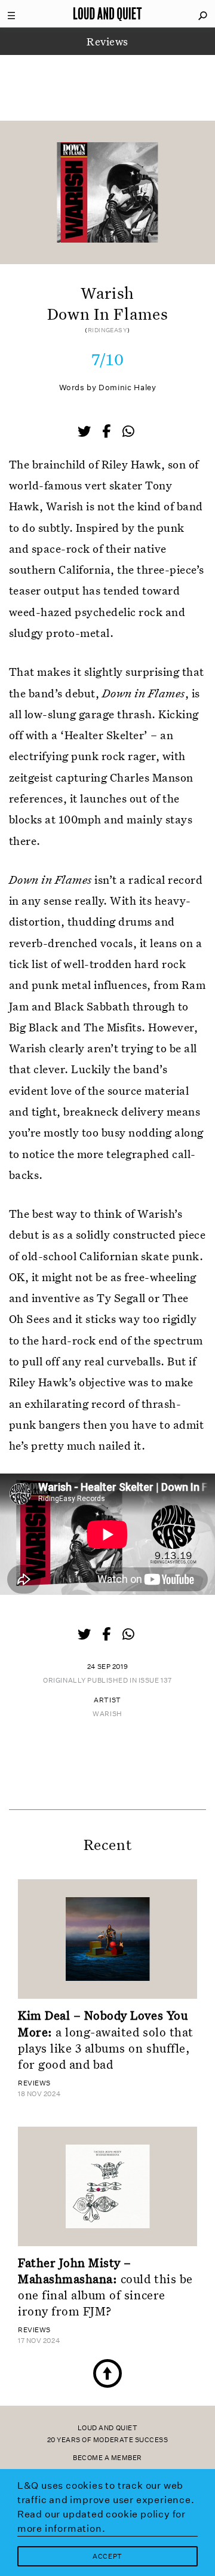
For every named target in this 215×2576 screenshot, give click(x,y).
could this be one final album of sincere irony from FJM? (105, 2287)
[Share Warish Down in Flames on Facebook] (107, 433)
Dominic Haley (127, 388)
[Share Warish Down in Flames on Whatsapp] (128, 432)
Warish (107, 1714)
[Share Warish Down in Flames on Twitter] (85, 433)
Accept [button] (107, 2557)
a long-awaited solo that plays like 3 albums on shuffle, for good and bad (106, 2039)
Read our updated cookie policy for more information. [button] (102, 2521)
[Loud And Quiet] (107, 14)
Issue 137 (155, 1681)
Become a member (107, 2458)
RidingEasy (108, 330)
